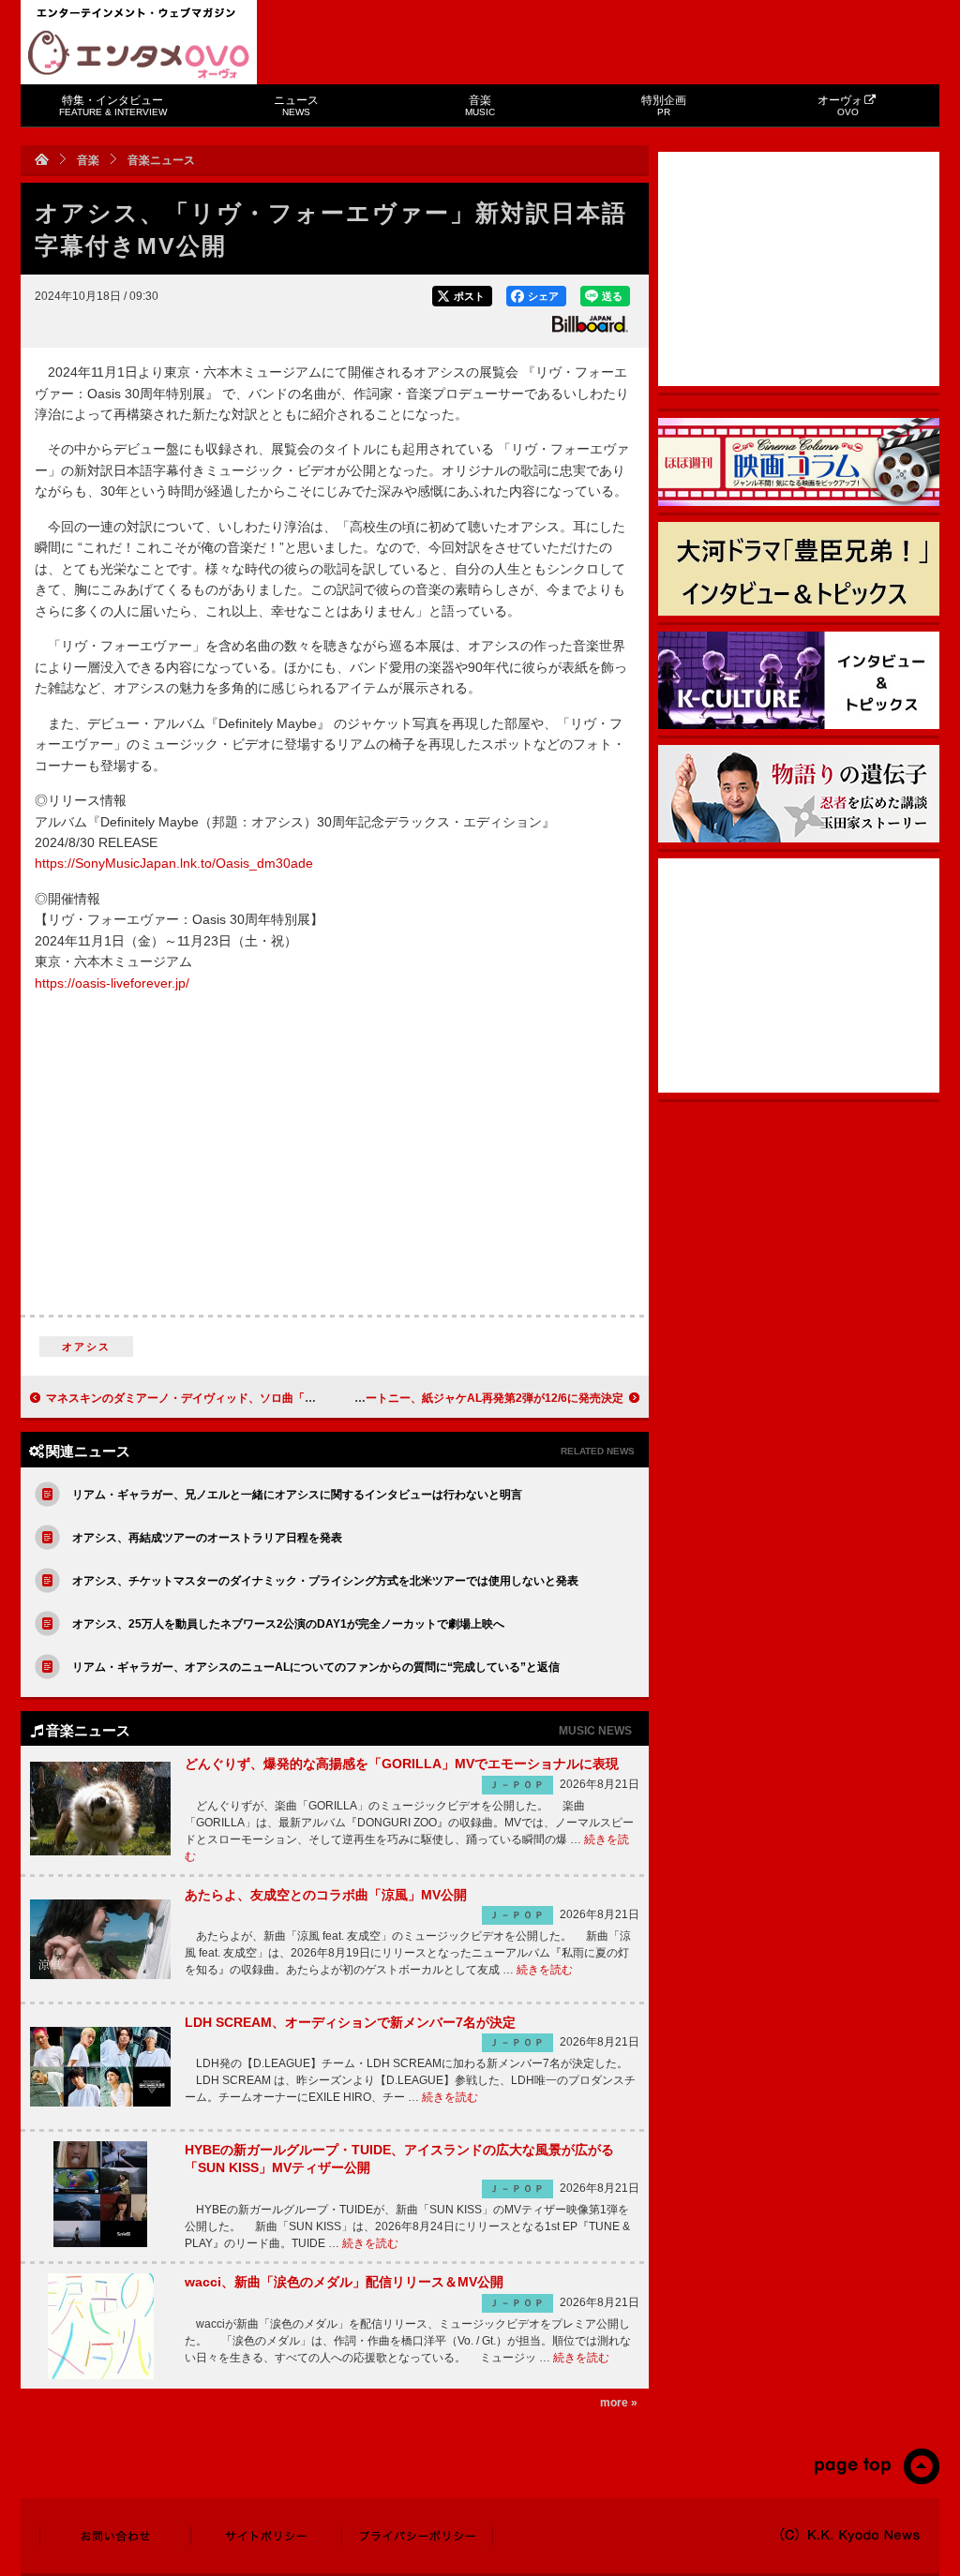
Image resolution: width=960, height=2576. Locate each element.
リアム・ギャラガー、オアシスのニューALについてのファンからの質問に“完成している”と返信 (316, 1667)
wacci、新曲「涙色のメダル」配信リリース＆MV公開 (344, 2282)
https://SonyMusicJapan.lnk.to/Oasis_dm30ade (174, 863)
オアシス (87, 1347)
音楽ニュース (161, 160)
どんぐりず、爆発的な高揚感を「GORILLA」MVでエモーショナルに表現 (402, 1764)
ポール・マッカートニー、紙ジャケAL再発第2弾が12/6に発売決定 (455, 1398)
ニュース (296, 105)
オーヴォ (840, 105)
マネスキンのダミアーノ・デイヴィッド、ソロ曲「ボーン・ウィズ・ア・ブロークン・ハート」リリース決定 (322, 1398)
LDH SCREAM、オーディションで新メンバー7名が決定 (350, 2022)
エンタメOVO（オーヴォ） (139, 54)
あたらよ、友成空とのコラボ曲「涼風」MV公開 (326, 1895)
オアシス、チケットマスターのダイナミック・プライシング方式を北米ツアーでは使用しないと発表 (325, 1581)
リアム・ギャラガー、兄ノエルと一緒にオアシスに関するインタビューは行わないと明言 (297, 1495)
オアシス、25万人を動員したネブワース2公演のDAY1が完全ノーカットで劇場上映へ (288, 1624)
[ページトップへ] (876, 2480)
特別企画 (664, 105)
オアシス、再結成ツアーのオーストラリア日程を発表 (207, 1538)
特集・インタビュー (113, 105)
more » (619, 2403)
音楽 (480, 105)
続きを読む (545, 1970)
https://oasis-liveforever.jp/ (112, 983)
